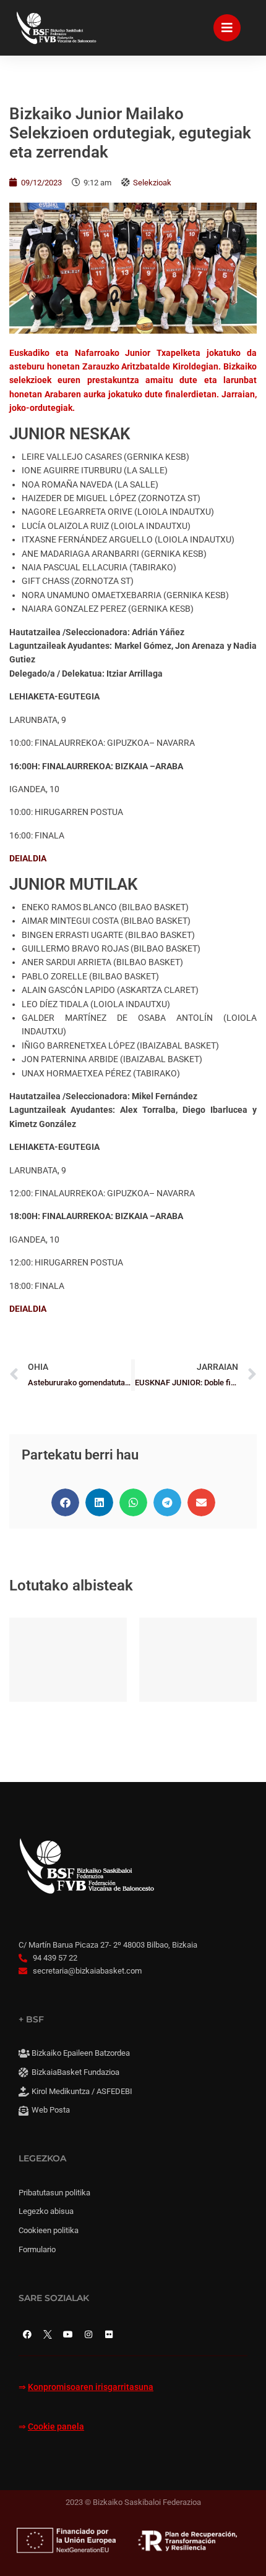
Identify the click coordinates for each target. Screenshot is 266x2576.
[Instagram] (88, 2334)
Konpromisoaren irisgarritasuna (91, 2387)
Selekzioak (152, 183)
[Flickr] (109, 2334)
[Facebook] (27, 2334)
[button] (65, 1502)
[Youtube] (68, 2334)
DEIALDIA (28, 858)
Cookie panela (56, 2427)
